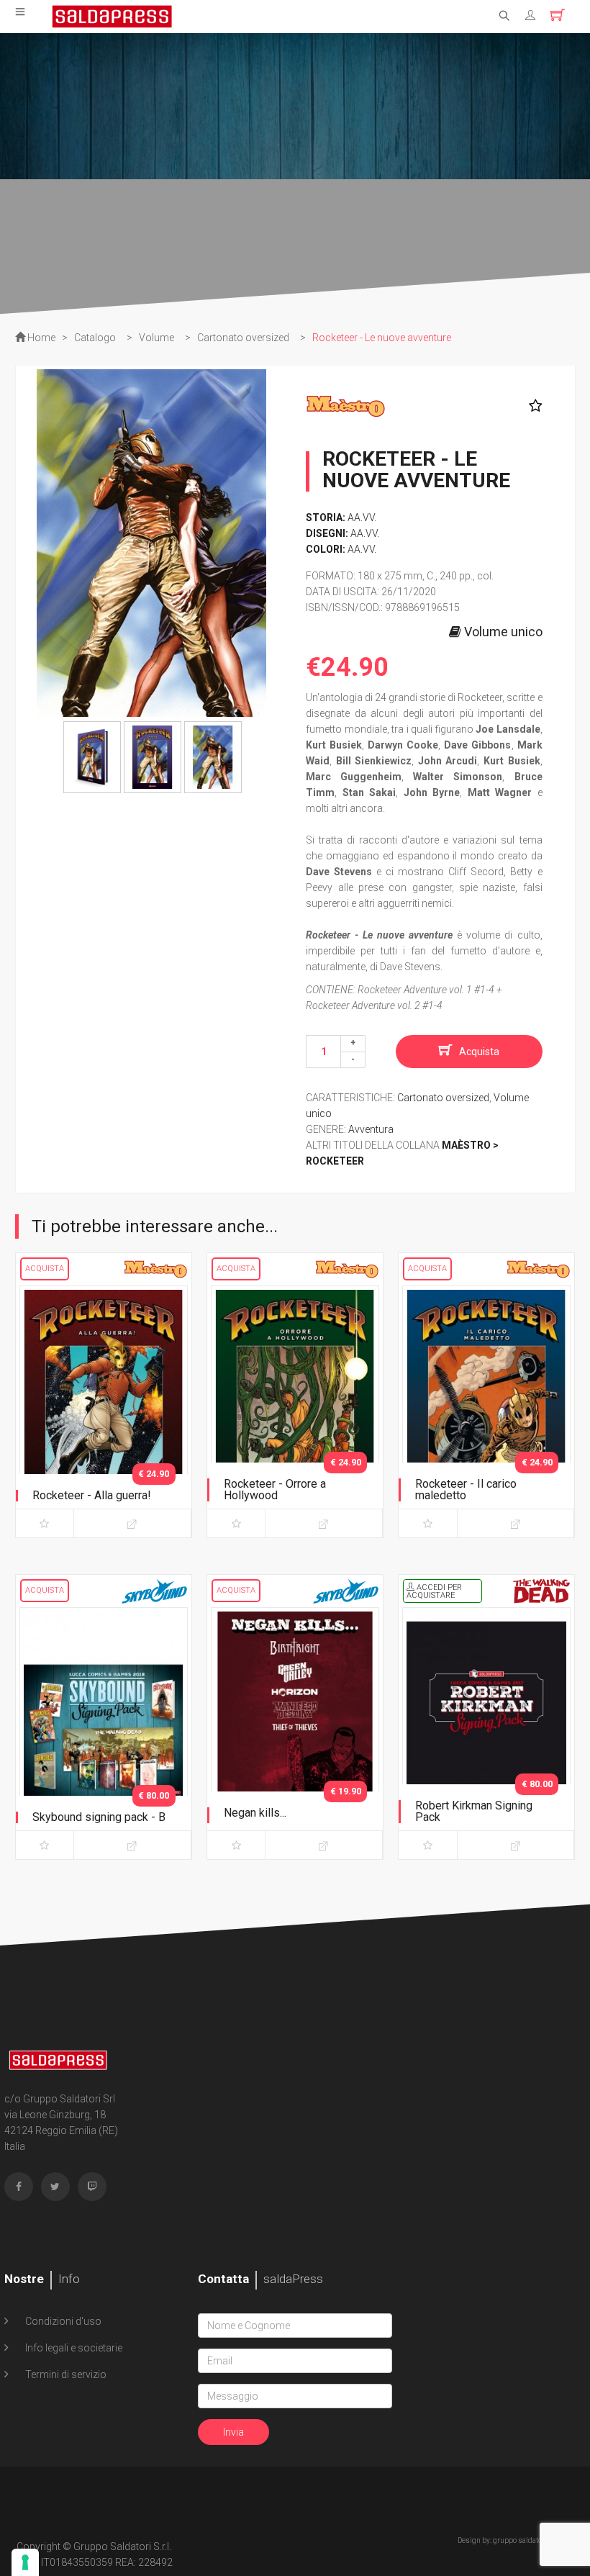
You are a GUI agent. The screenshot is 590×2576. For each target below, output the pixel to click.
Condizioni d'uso (62, 2321)
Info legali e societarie (73, 2348)
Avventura (371, 1129)
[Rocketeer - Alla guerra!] (104, 1409)
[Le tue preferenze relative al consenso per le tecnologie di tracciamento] (25, 2562)
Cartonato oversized (443, 1098)
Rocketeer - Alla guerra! (92, 1495)
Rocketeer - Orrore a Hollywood (275, 1490)
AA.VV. (362, 518)
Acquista (479, 1052)
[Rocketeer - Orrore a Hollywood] (295, 1409)
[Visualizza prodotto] (132, 1523)
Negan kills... (255, 1813)
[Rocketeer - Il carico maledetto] (486, 1409)
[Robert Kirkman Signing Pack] (486, 1730)
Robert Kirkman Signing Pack (474, 1811)
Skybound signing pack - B (99, 1817)
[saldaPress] (112, 15)
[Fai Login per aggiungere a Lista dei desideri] (532, 406)
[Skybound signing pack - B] (104, 1730)
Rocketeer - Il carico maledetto (466, 1490)
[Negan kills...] (295, 1730)
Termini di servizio (65, 2374)
